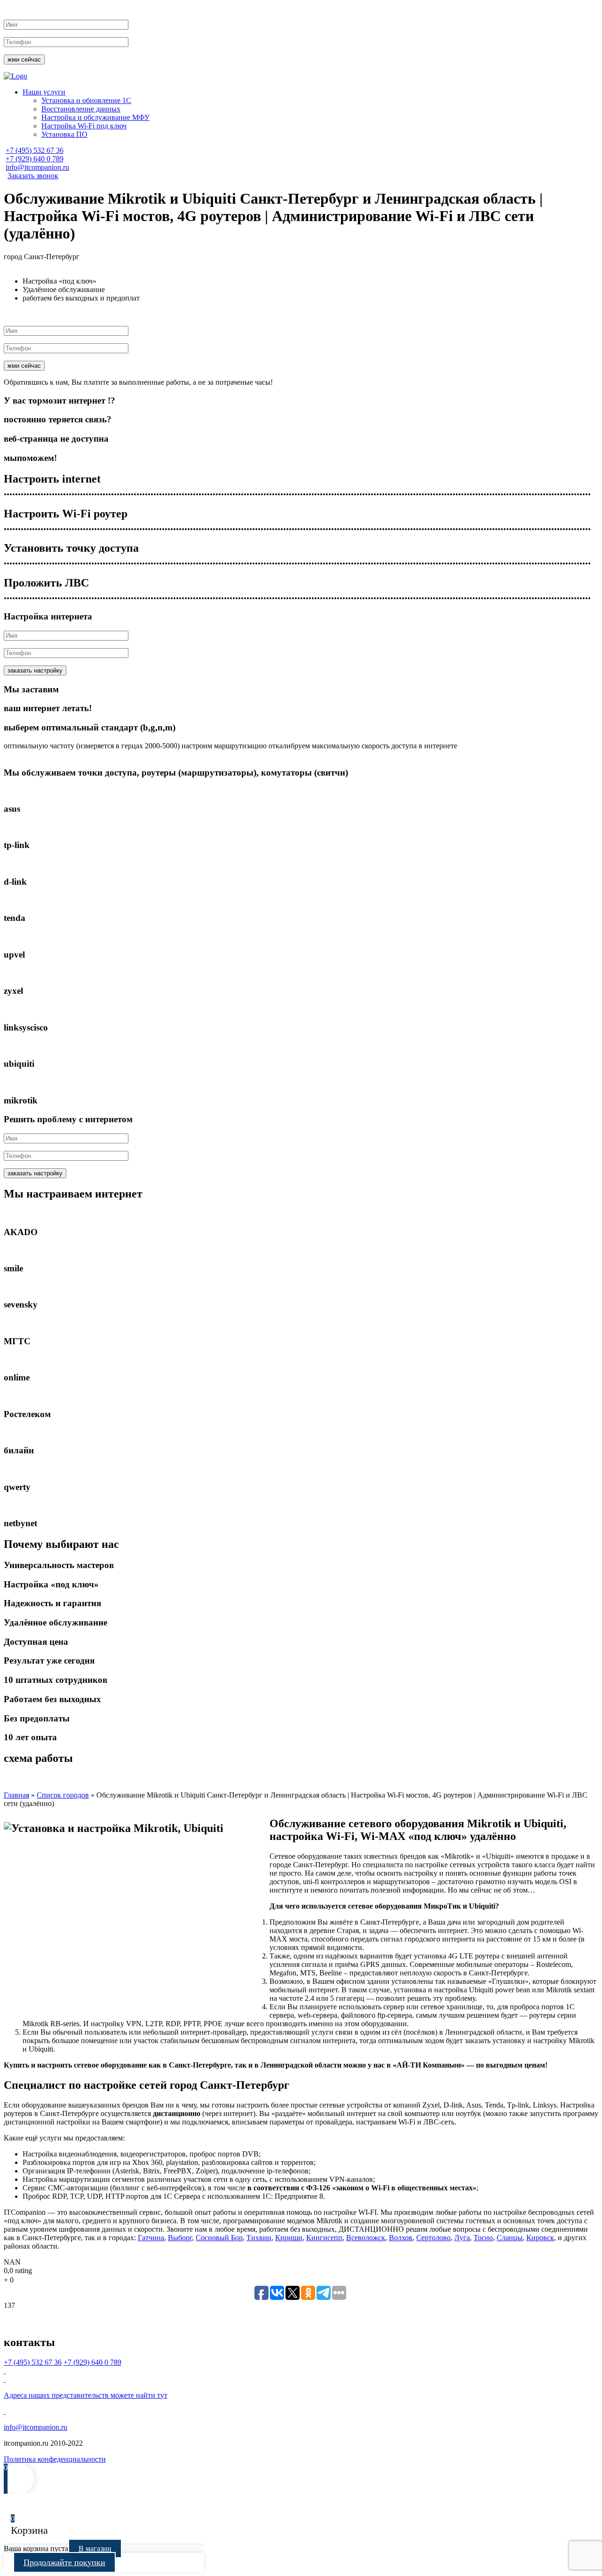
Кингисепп (324, 2238)
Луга (462, 2238)
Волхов (401, 2238)
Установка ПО (64, 134)
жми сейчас (24, 59)
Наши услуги (44, 92)
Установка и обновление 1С (86, 100)
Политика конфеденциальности (55, 2459)
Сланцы (510, 2238)
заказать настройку (35, 670)
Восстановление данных (81, 109)
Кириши (289, 2238)
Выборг (180, 2238)
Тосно (483, 2238)
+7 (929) (35, 159)
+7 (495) (35, 150)
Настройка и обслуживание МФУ (95, 117)
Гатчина (151, 2238)
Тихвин (259, 2238)
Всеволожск (366, 2238)
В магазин (95, 2548)
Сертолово (433, 2238)
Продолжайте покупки (64, 2562)
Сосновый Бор (219, 2238)
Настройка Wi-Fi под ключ (84, 126)
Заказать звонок (33, 176)
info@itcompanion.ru (37, 167)
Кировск (540, 2238)
